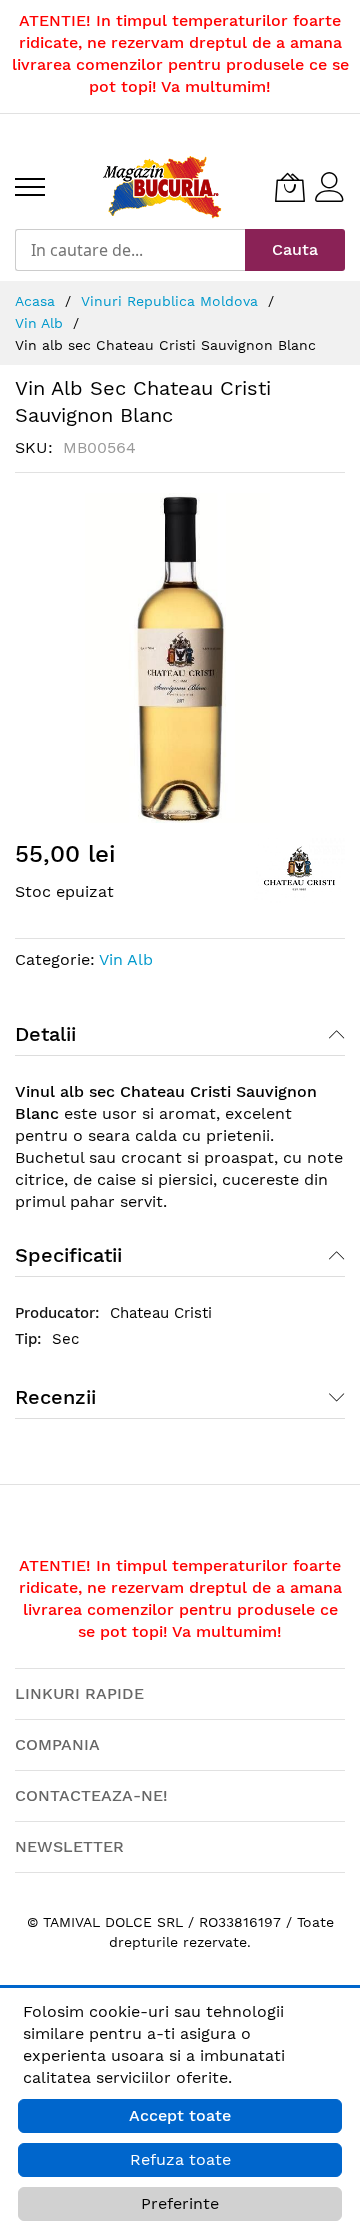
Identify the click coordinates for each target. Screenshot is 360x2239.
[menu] (30, 187)
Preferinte (180, 2203)
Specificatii (68, 1255)
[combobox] (130, 250)
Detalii (45, 1034)
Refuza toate (180, 2159)
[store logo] (162, 187)
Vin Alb (126, 959)
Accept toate (180, 2115)
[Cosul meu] (290, 187)
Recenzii (55, 1397)
